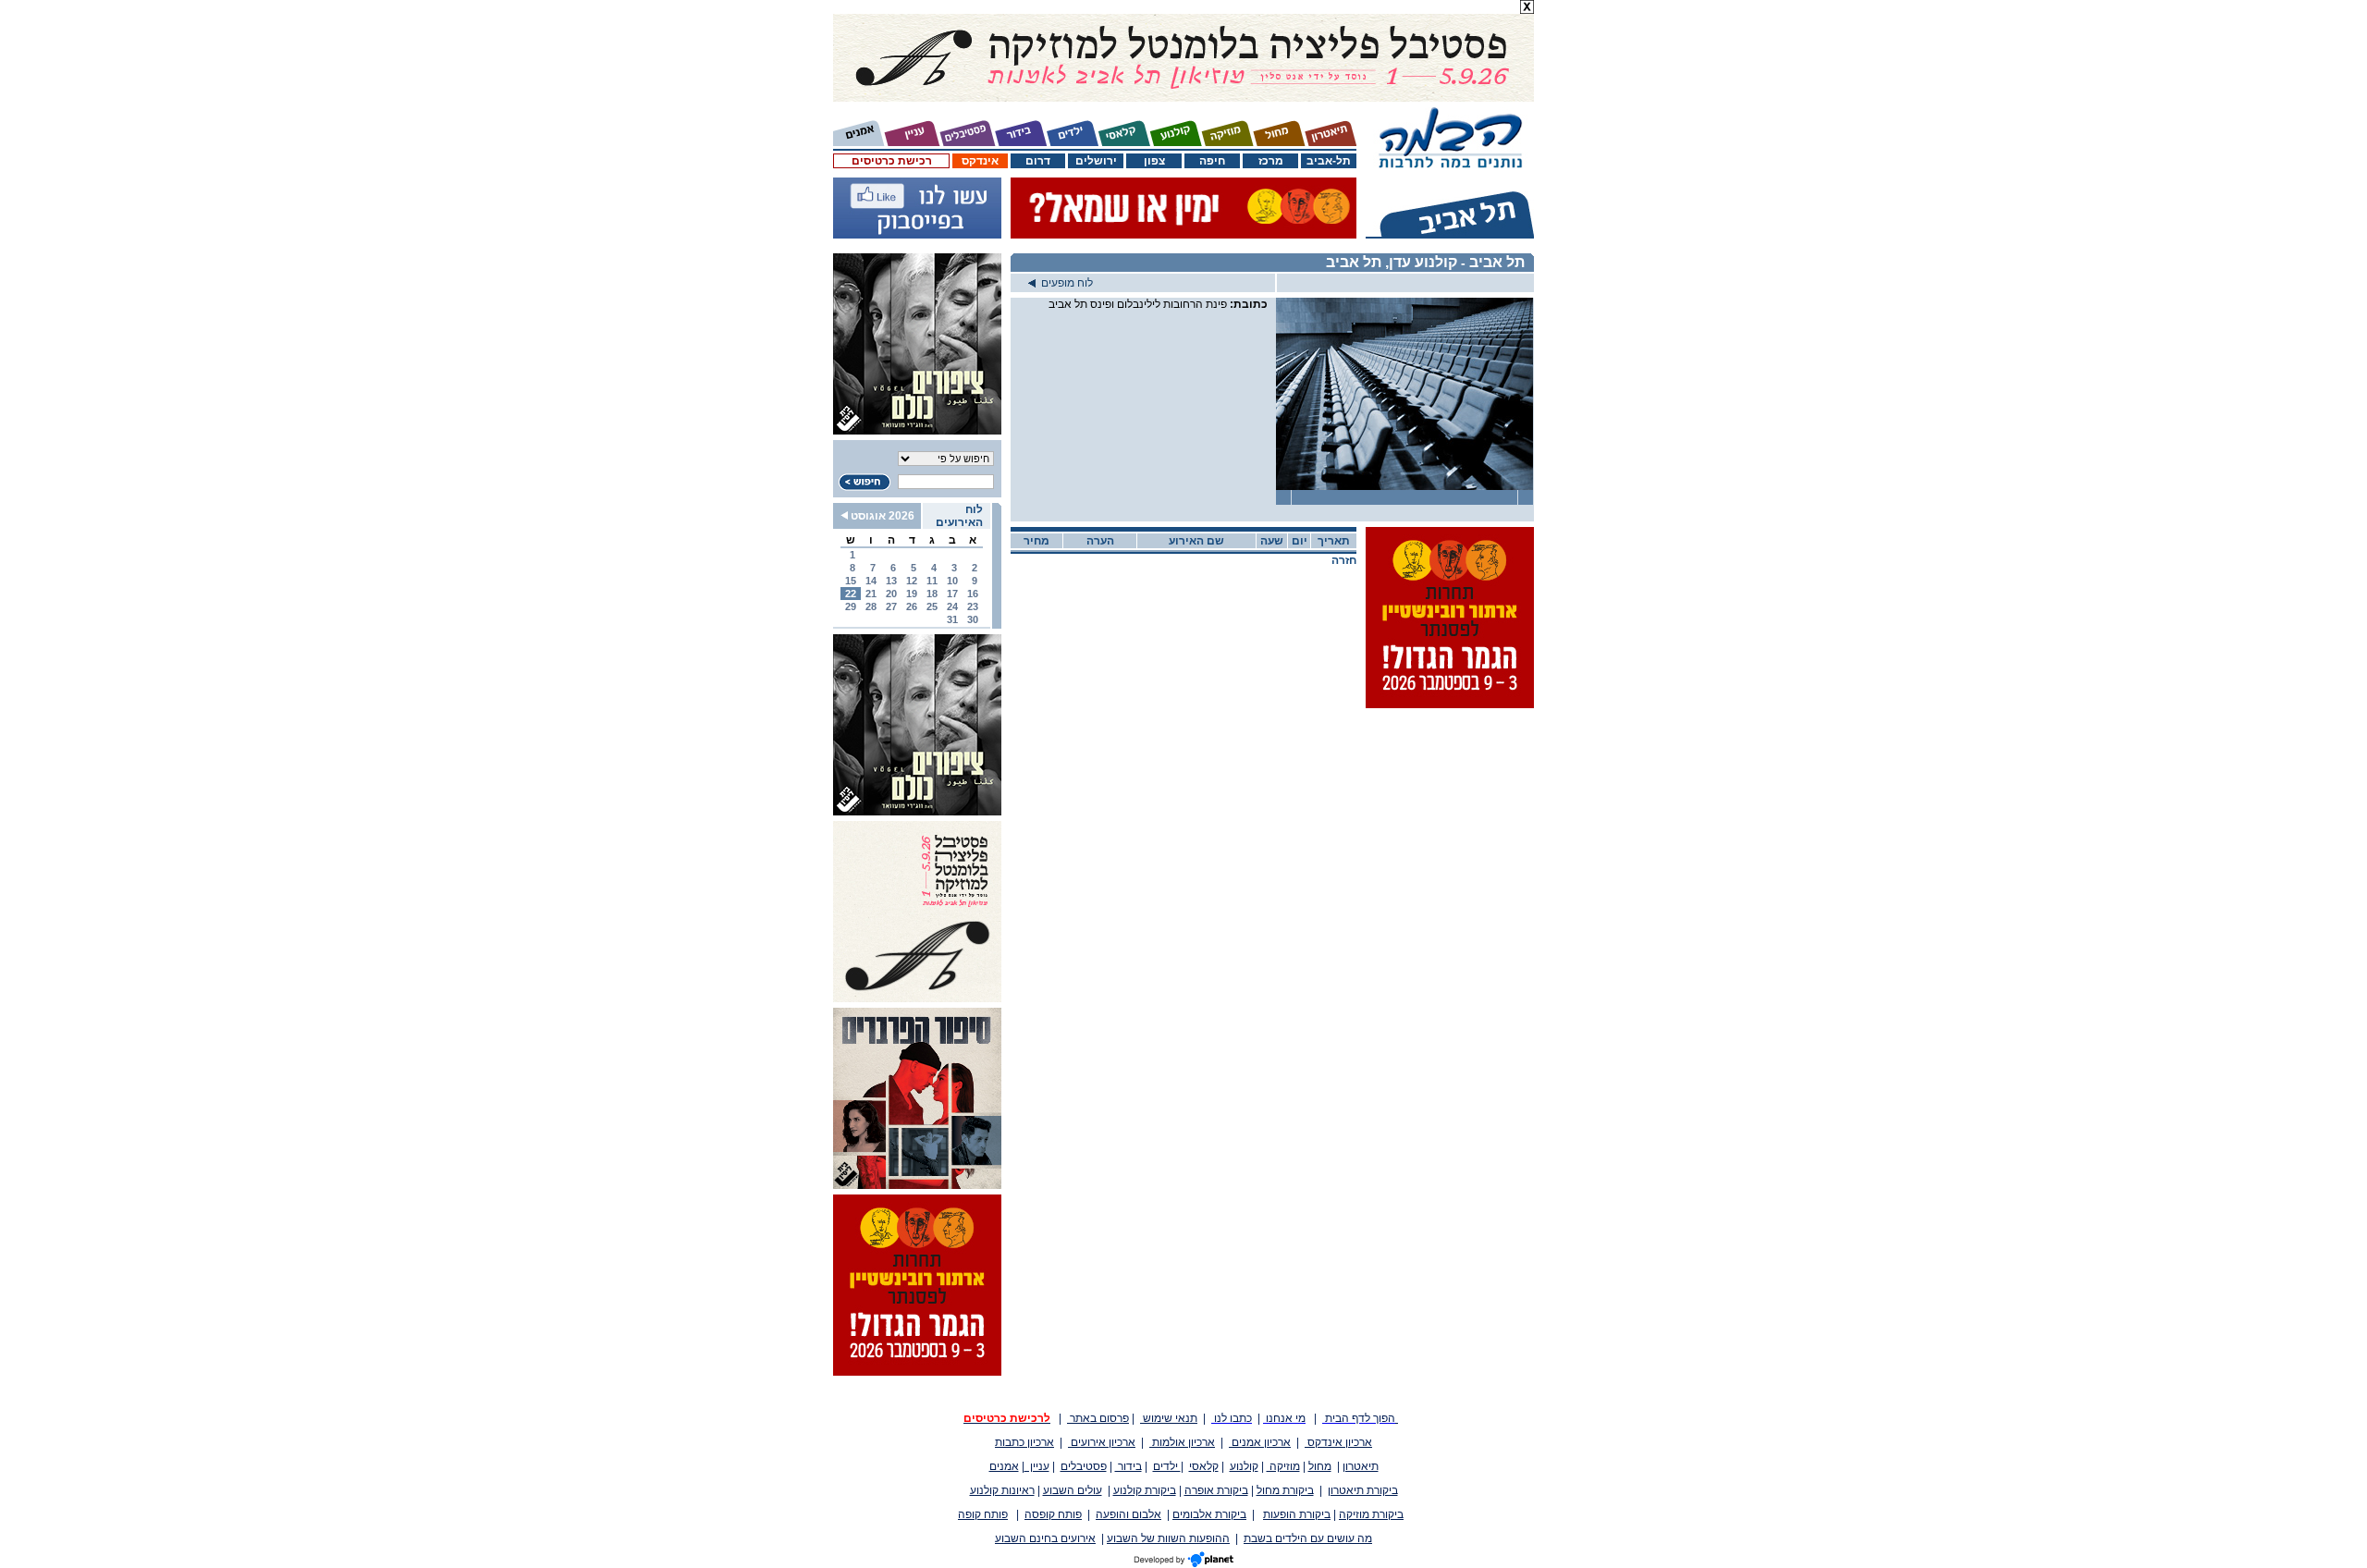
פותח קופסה (1053, 1514)
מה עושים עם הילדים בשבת (1308, 1538)
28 (871, 606)
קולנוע (1244, 1466)
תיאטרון (1361, 1466)
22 (851, 594)
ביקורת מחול (1285, 1490)
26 (912, 606)
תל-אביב (1329, 161)
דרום (1038, 161)
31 (952, 619)
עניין (1037, 1466)
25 (932, 606)
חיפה (1212, 161)
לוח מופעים (1064, 283)
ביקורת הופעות (1297, 1514)
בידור (1128, 1466)
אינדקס (980, 161)
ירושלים (1096, 161)
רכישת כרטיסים (892, 161)
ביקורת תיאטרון (1363, 1490)
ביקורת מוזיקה (1371, 1514)
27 (891, 606)
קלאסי (1204, 1466)
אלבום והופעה (1128, 1514)
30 (973, 619)
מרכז (1271, 161)
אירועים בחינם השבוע (1045, 1538)
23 (973, 606)
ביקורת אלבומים (1209, 1514)
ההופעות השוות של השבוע (1168, 1538)
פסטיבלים (1084, 1466)
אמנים (1004, 1466)
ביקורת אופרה (1216, 1490)
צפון (1154, 161)
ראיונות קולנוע (1002, 1490)
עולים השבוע (1073, 1490)
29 (851, 606)
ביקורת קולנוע (1145, 1490)
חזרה (1344, 560)
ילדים (1167, 1466)
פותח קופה (983, 1514)
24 (952, 606)
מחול (1320, 1466)
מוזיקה (1283, 1466)
